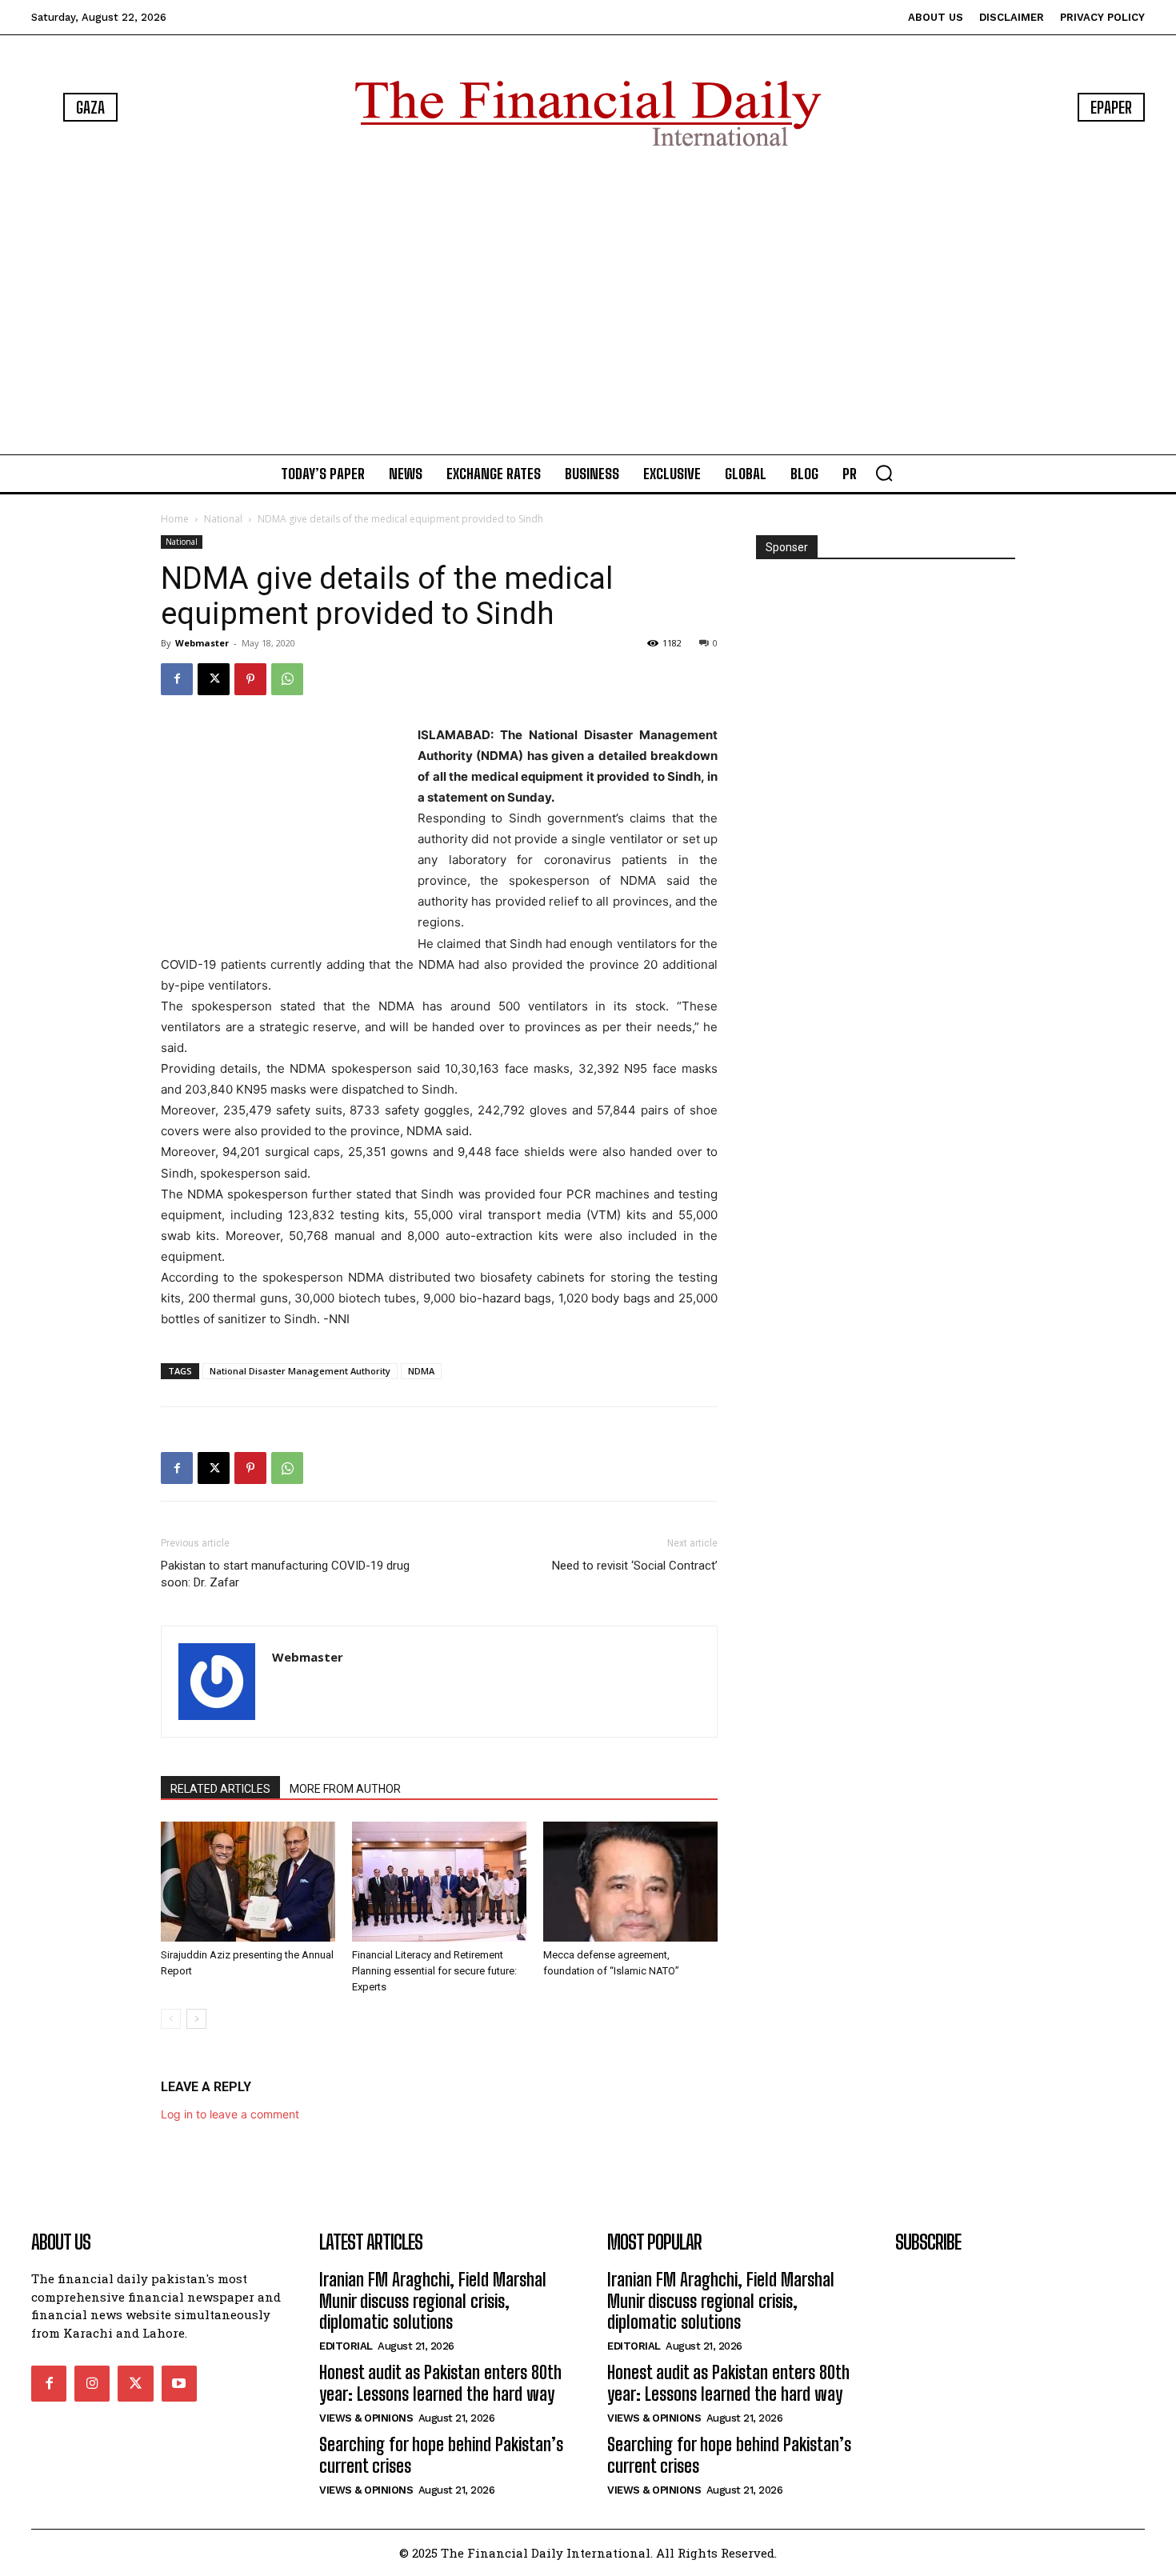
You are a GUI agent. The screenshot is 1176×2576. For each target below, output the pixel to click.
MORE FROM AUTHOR (345, 1789)
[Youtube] (179, 2383)
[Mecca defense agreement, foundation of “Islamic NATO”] (630, 1882)
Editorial (346, 2346)
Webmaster (202, 643)
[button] (884, 473)
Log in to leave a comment (230, 2114)
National (223, 519)
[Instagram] (92, 2383)
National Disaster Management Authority (300, 1371)
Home (175, 519)
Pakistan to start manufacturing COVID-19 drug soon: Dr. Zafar (285, 1574)
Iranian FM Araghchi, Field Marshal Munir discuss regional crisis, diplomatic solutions (433, 2301)
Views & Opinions (366, 2418)
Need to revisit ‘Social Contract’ (635, 1566)
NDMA (421, 1371)
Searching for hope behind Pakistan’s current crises (441, 2455)
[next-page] (196, 2019)
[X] (214, 679)
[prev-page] (171, 2019)
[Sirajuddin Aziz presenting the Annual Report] (248, 1882)
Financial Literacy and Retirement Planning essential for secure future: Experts (434, 1971)
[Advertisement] (588, 304)
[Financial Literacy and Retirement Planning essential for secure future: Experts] (439, 1882)
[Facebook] (177, 679)
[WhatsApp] (287, 679)
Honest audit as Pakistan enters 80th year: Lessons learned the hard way (440, 2383)
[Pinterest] (250, 679)
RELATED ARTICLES (220, 1789)
